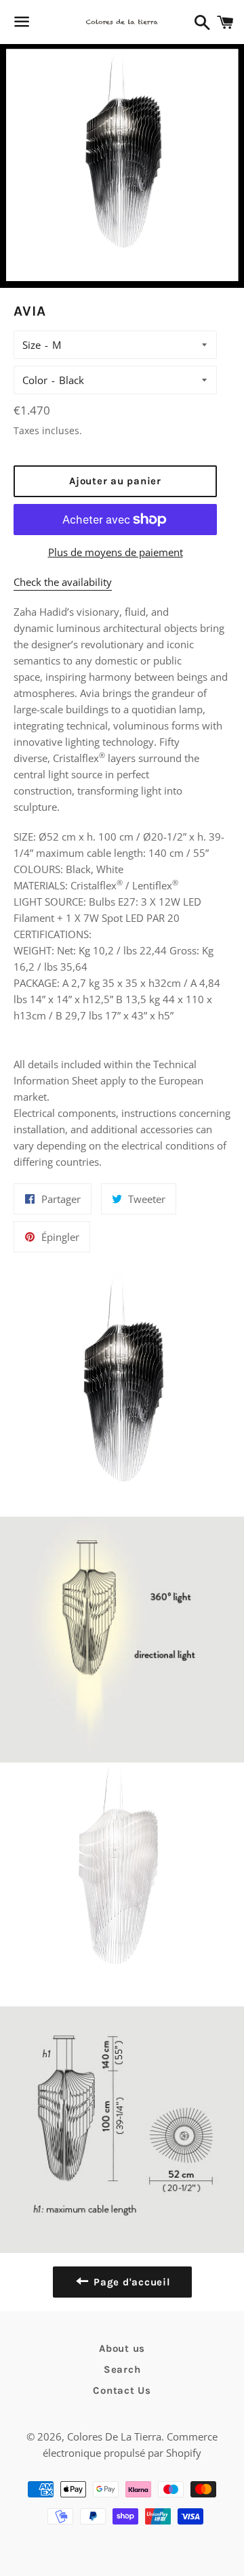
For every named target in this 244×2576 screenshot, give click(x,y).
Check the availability (63, 582)
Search (122, 2369)
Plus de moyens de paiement (116, 552)
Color (35, 380)
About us (122, 2348)
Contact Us (122, 2390)
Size (32, 345)
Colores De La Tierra (114, 2436)
